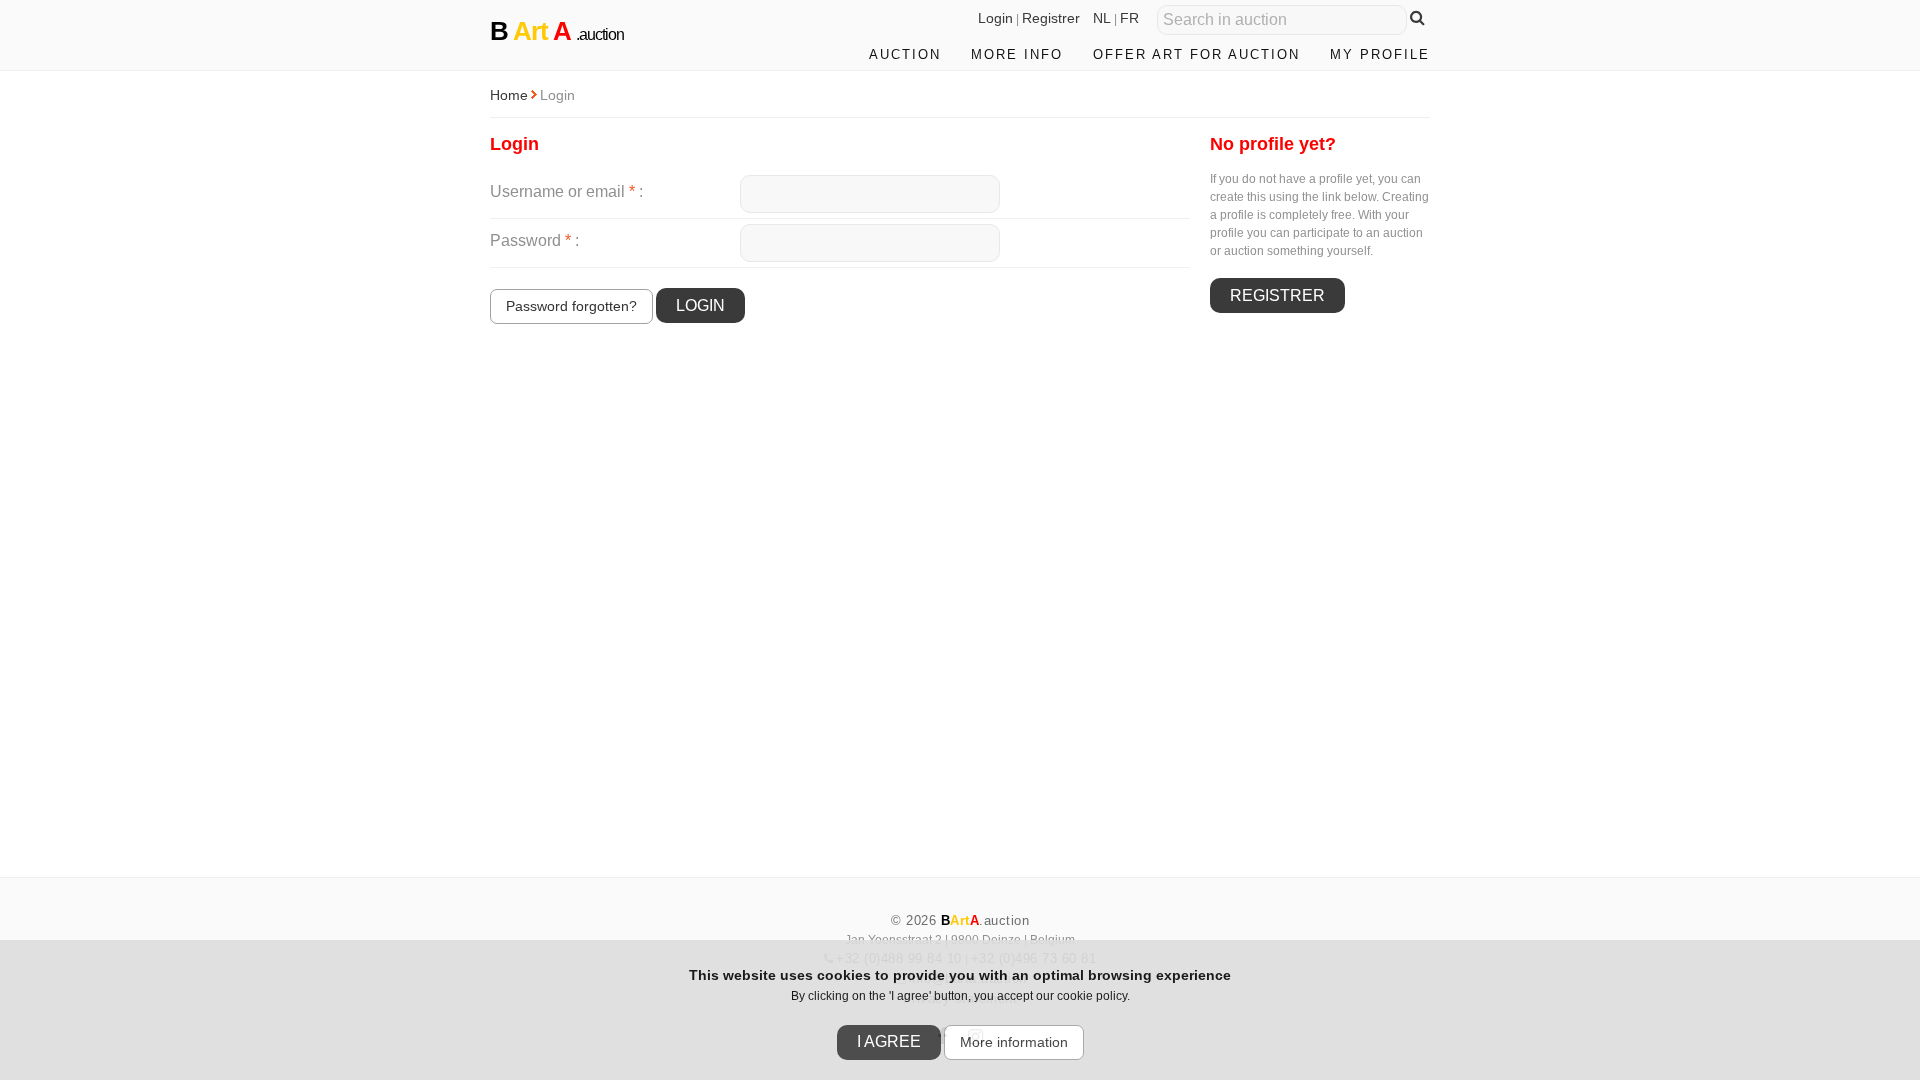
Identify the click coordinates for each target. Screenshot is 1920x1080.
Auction (905, 54)
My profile (1380, 54)
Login (995, 18)
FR (1129, 18)
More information (1014, 1042)
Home (509, 95)
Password (530, 240)
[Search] (1417, 17)
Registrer (1051, 18)
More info (1017, 54)
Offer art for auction (1196, 54)
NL (1102, 18)
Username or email (562, 191)
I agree (889, 1041)
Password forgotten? (571, 306)
